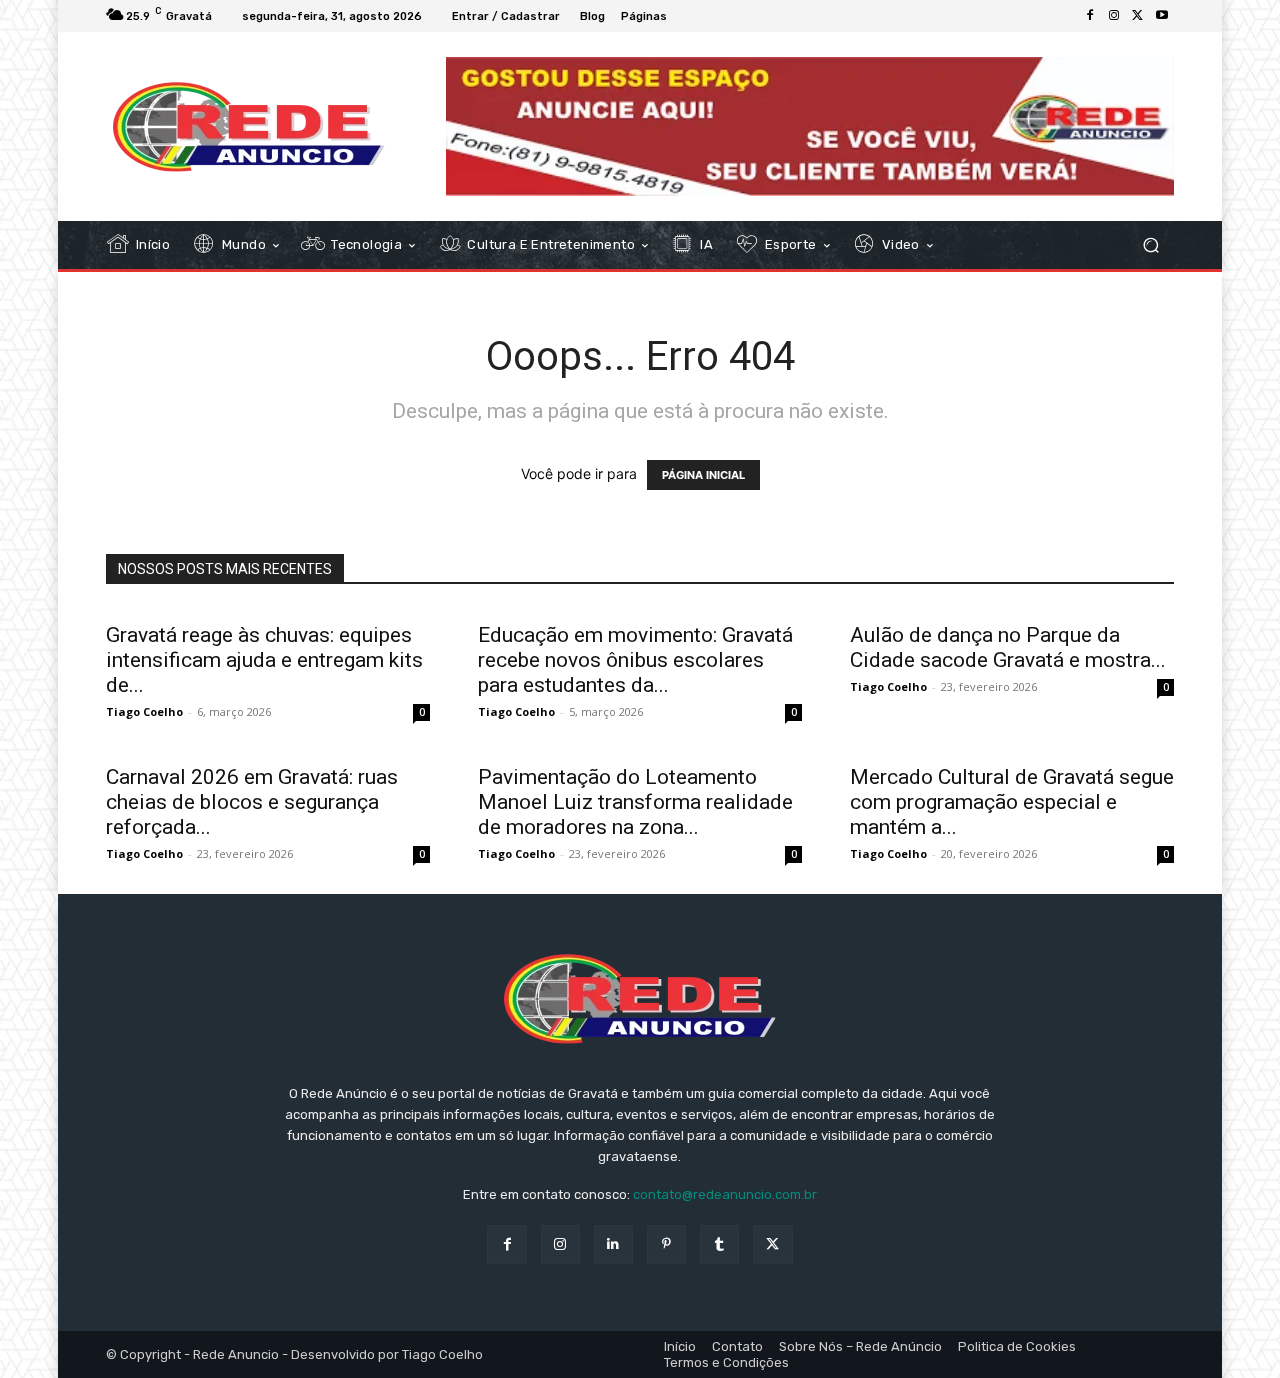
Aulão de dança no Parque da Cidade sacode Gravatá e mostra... (1008, 647)
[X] (1138, 16)
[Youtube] (1162, 16)
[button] (1150, 245)
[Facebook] (1090, 16)
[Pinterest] (666, 1244)
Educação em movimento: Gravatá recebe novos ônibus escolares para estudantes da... (635, 660)
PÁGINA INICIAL (703, 475)
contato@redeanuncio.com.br (725, 1194)
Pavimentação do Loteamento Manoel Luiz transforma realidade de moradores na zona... (635, 802)
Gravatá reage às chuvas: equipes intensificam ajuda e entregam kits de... (264, 660)
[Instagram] (1114, 16)
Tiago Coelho (144, 711)
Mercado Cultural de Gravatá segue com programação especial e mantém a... (1012, 802)
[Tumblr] (719, 1244)
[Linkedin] (613, 1244)
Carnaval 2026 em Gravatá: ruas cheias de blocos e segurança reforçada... (252, 802)
